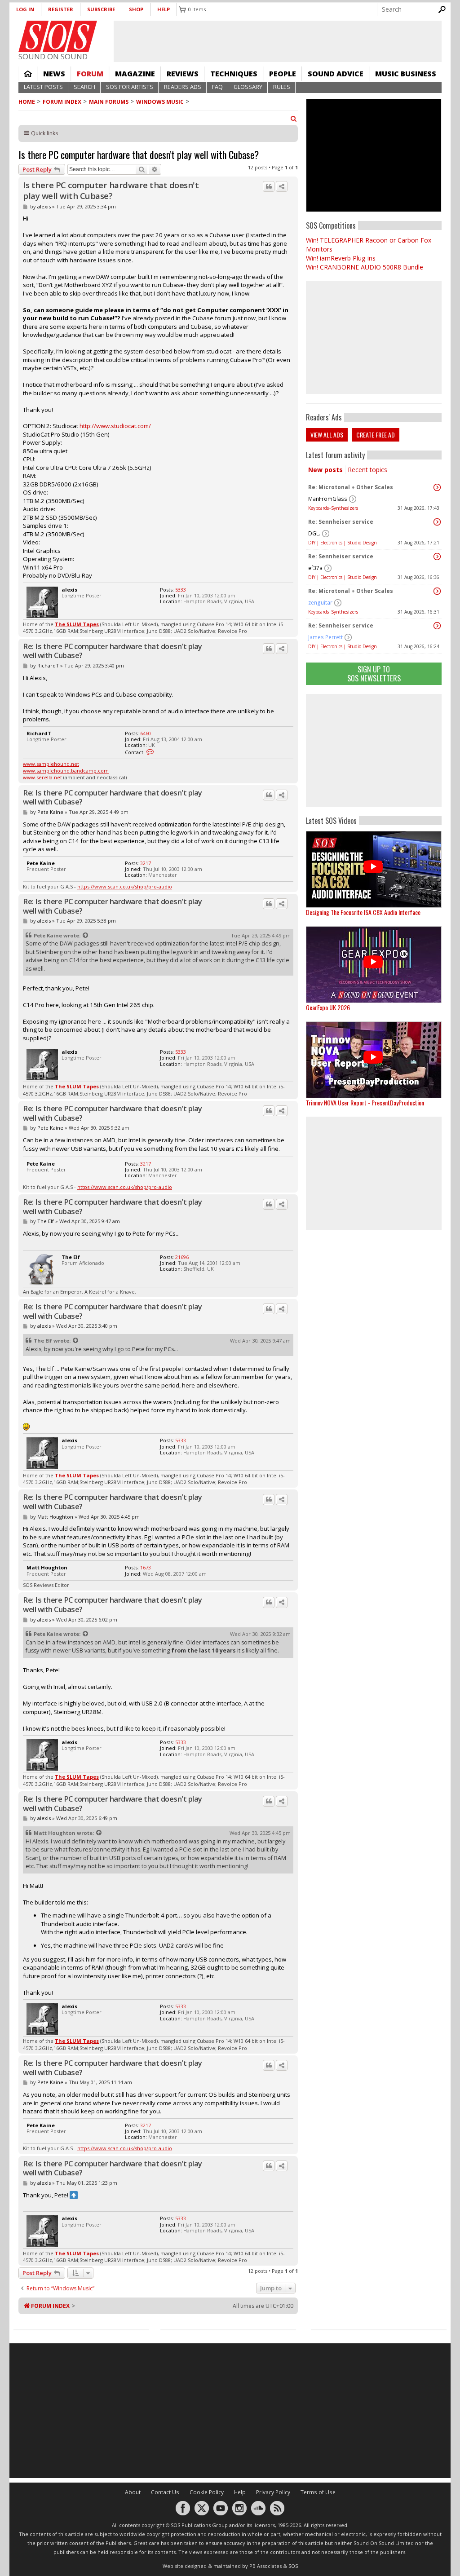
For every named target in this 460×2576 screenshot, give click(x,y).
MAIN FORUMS (109, 102)
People (283, 74)
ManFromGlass (328, 499)
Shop (136, 9)
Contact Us (165, 2492)
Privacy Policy (273, 2492)
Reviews (183, 74)
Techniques (234, 74)
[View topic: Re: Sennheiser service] (437, 522)
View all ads (327, 435)
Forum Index (62, 102)
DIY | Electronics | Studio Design (343, 543)
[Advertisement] (374, 751)
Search (84, 87)
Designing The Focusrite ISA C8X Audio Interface (363, 912)
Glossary (248, 87)
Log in (25, 9)
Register (61, 9)
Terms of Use (318, 2492)
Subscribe (101, 9)
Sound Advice (336, 74)
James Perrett (325, 637)
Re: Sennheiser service (341, 522)
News (54, 74)
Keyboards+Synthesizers (333, 508)
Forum (90, 74)
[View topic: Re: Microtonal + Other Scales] (437, 487)
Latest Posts (43, 87)
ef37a (315, 568)
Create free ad (376, 435)
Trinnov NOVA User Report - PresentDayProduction (365, 1102)
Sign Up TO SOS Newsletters (374, 674)
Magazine (135, 74)
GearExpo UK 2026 (328, 1007)
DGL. (314, 533)
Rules (282, 87)
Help (164, 9)
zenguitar (320, 603)
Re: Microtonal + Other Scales (351, 487)
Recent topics (367, 470)
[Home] (58, 36)
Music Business (406, 74)
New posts (325, 470)
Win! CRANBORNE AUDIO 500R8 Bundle (365, 267)
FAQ (217, 87)
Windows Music (160, 102)
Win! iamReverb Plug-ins (341, 258)
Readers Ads (183, 87)
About (133, 2492)
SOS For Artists (130, 87)
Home (28, 74)
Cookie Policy (207, 2492)
